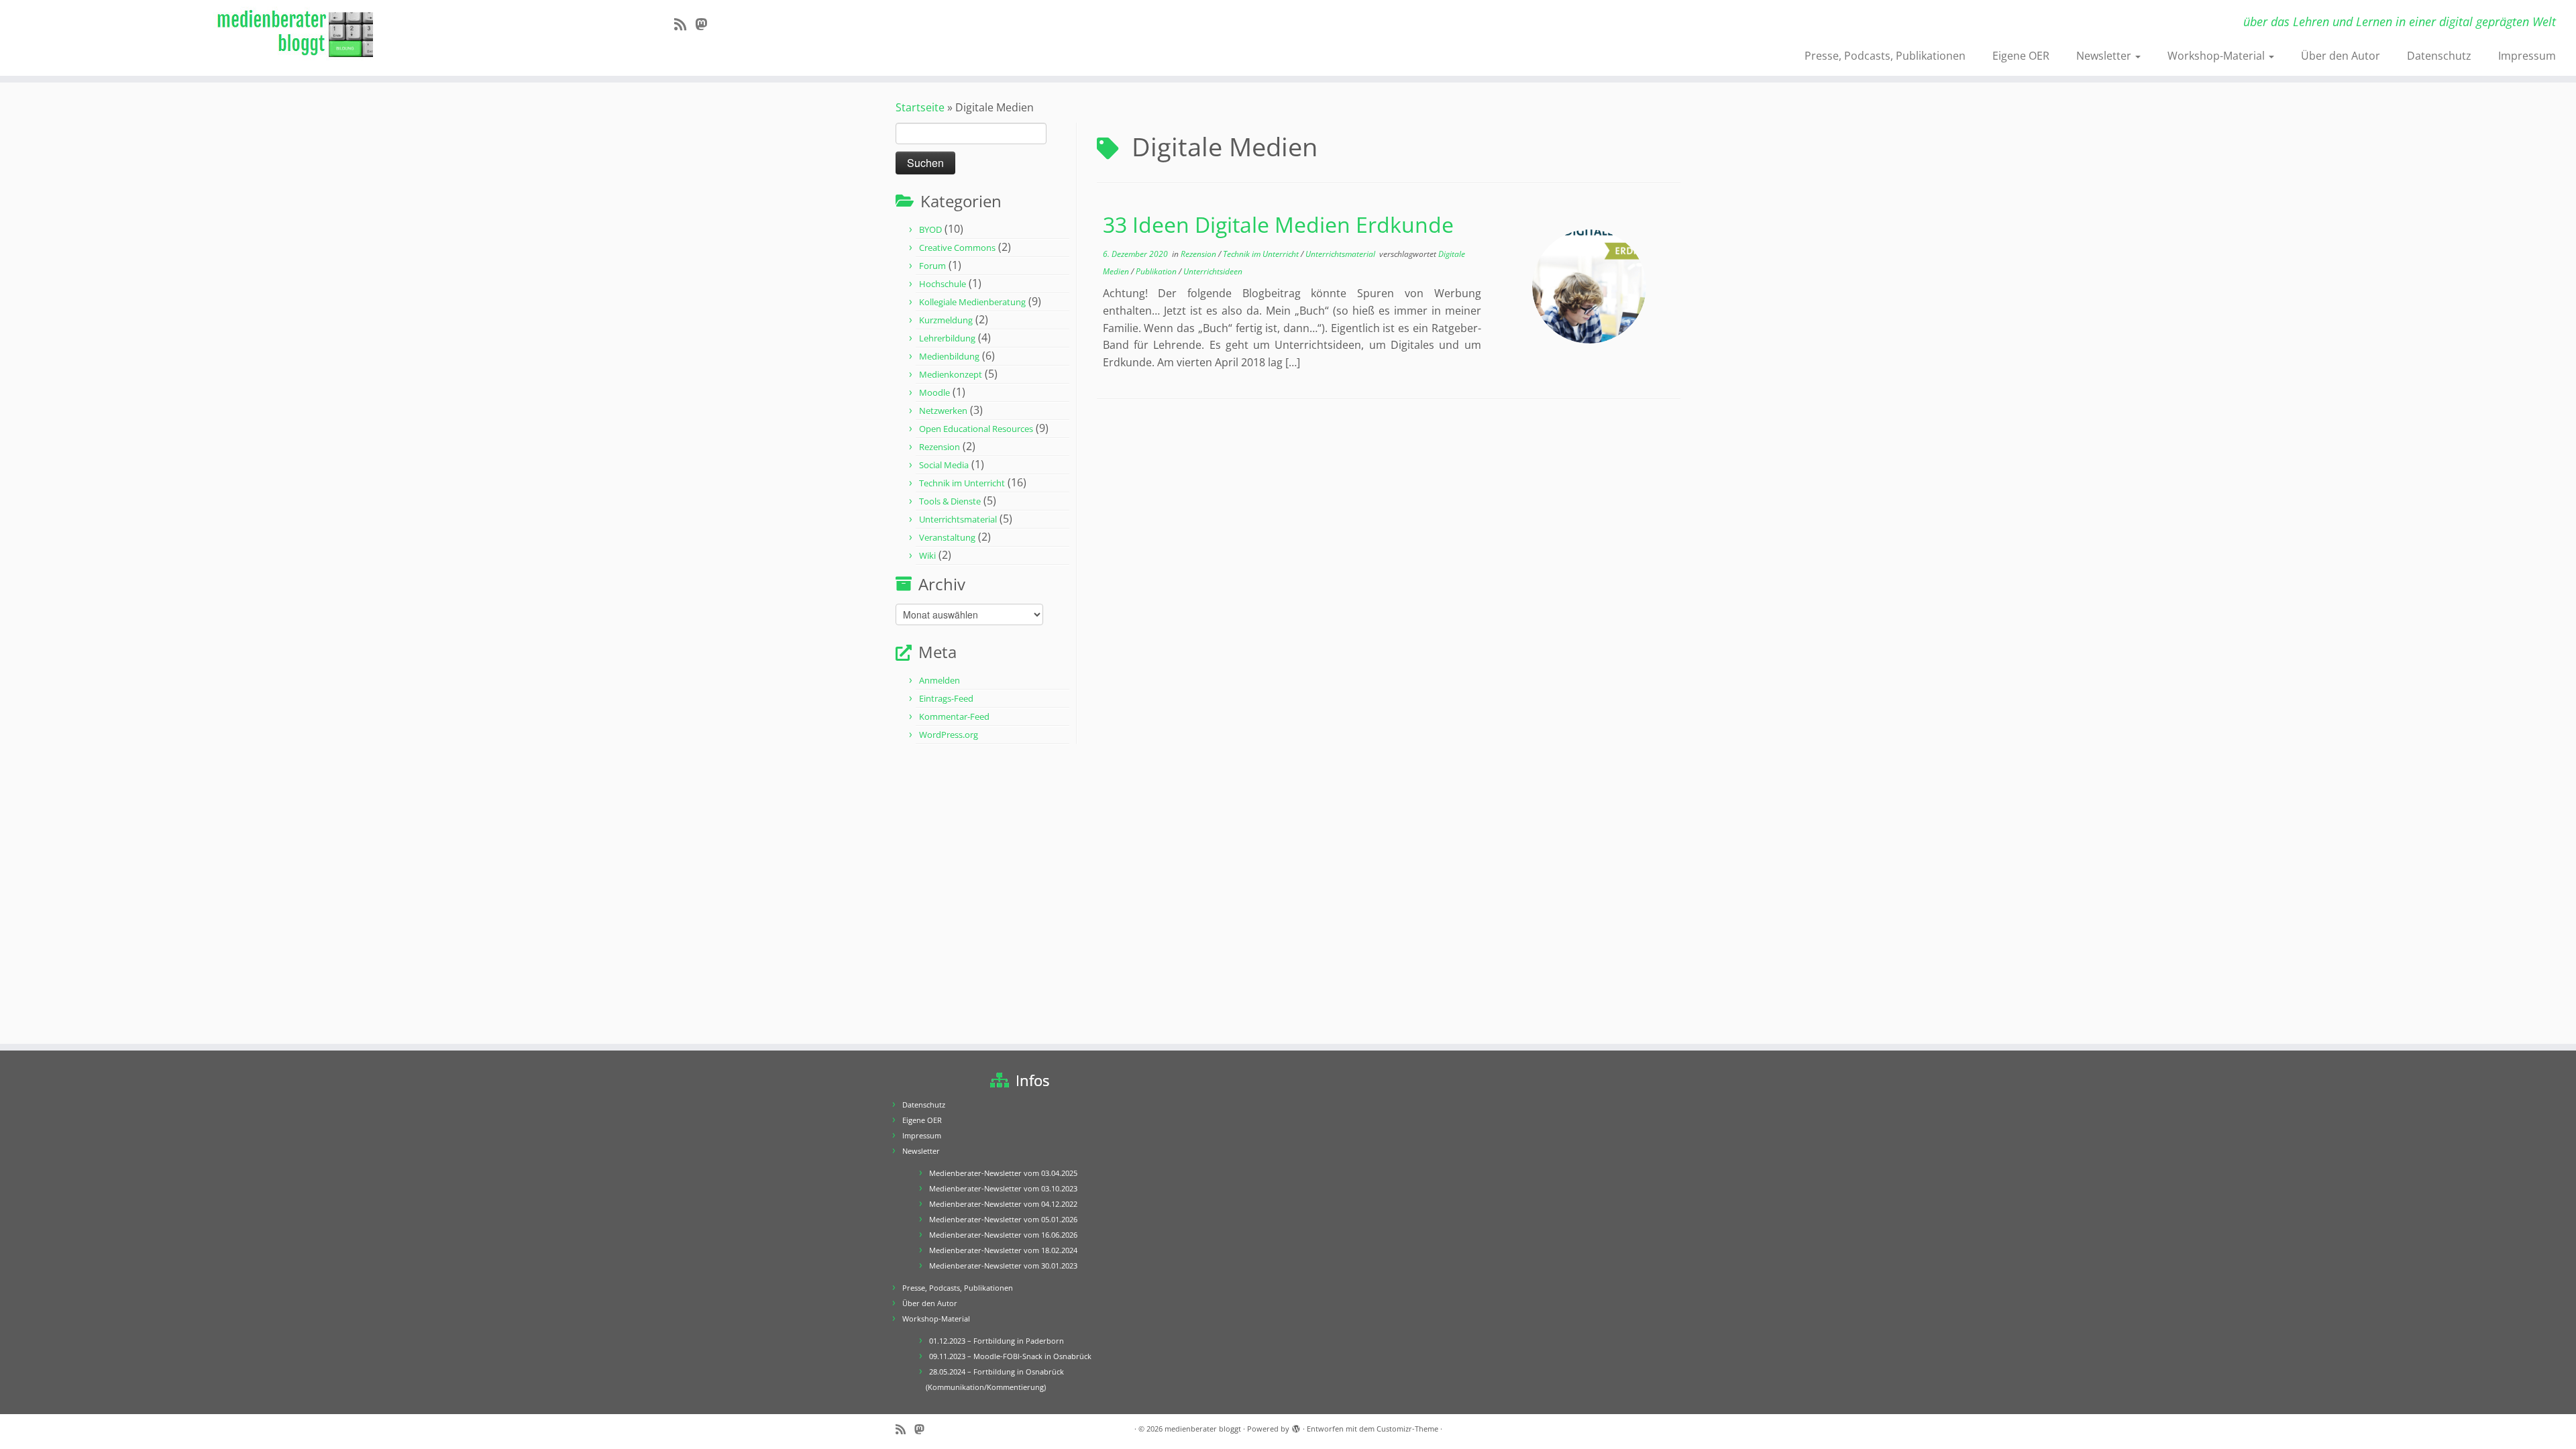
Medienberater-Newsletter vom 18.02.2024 (1003, 1250)
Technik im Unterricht (962, 483)
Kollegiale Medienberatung (972, 302)
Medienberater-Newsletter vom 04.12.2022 (1003, 1204)
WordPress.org (949, 735)
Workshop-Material (2217, 56)
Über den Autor (2341, 56)
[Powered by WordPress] (1296, 1426)
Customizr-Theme (1407, 1429)
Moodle (934, 392)
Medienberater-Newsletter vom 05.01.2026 (1003, 1219)
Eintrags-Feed (946, 698)
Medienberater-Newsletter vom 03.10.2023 (1003, 1188)
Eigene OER (2021, 56)
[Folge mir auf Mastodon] (705, 24)
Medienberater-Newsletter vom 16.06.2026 (1003, 1235)
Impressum (2527, 56)
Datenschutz (2439, 56)
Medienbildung (949, 356)
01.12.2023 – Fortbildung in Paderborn (997, 1341)
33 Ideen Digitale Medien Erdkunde (1278, 224)
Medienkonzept (951, 374)
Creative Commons (957, 248)
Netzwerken (943, 411)
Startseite (920, 107)
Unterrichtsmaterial (958, 519)
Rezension (940, 447)
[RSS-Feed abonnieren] (685, 24)
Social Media (944, 465)
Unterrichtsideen (1213, 271)
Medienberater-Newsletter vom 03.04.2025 (1003, 1173)
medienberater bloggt (1203, 1429)
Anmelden (940, 680)
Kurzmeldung (946, 320)
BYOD (930, 229)
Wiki (927, 555)
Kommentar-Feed (954, 716)
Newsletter (2105, 56)
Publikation (1157, 271)
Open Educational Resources (976, 429)
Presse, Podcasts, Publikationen (1885, 56)
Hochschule (943, 284)
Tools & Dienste (950, 501)
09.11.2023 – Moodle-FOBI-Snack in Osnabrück (1010, 1356)
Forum (932, 266)
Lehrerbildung (947, 338)
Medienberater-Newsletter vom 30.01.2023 (1003, 1266)
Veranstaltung (947, 537)
